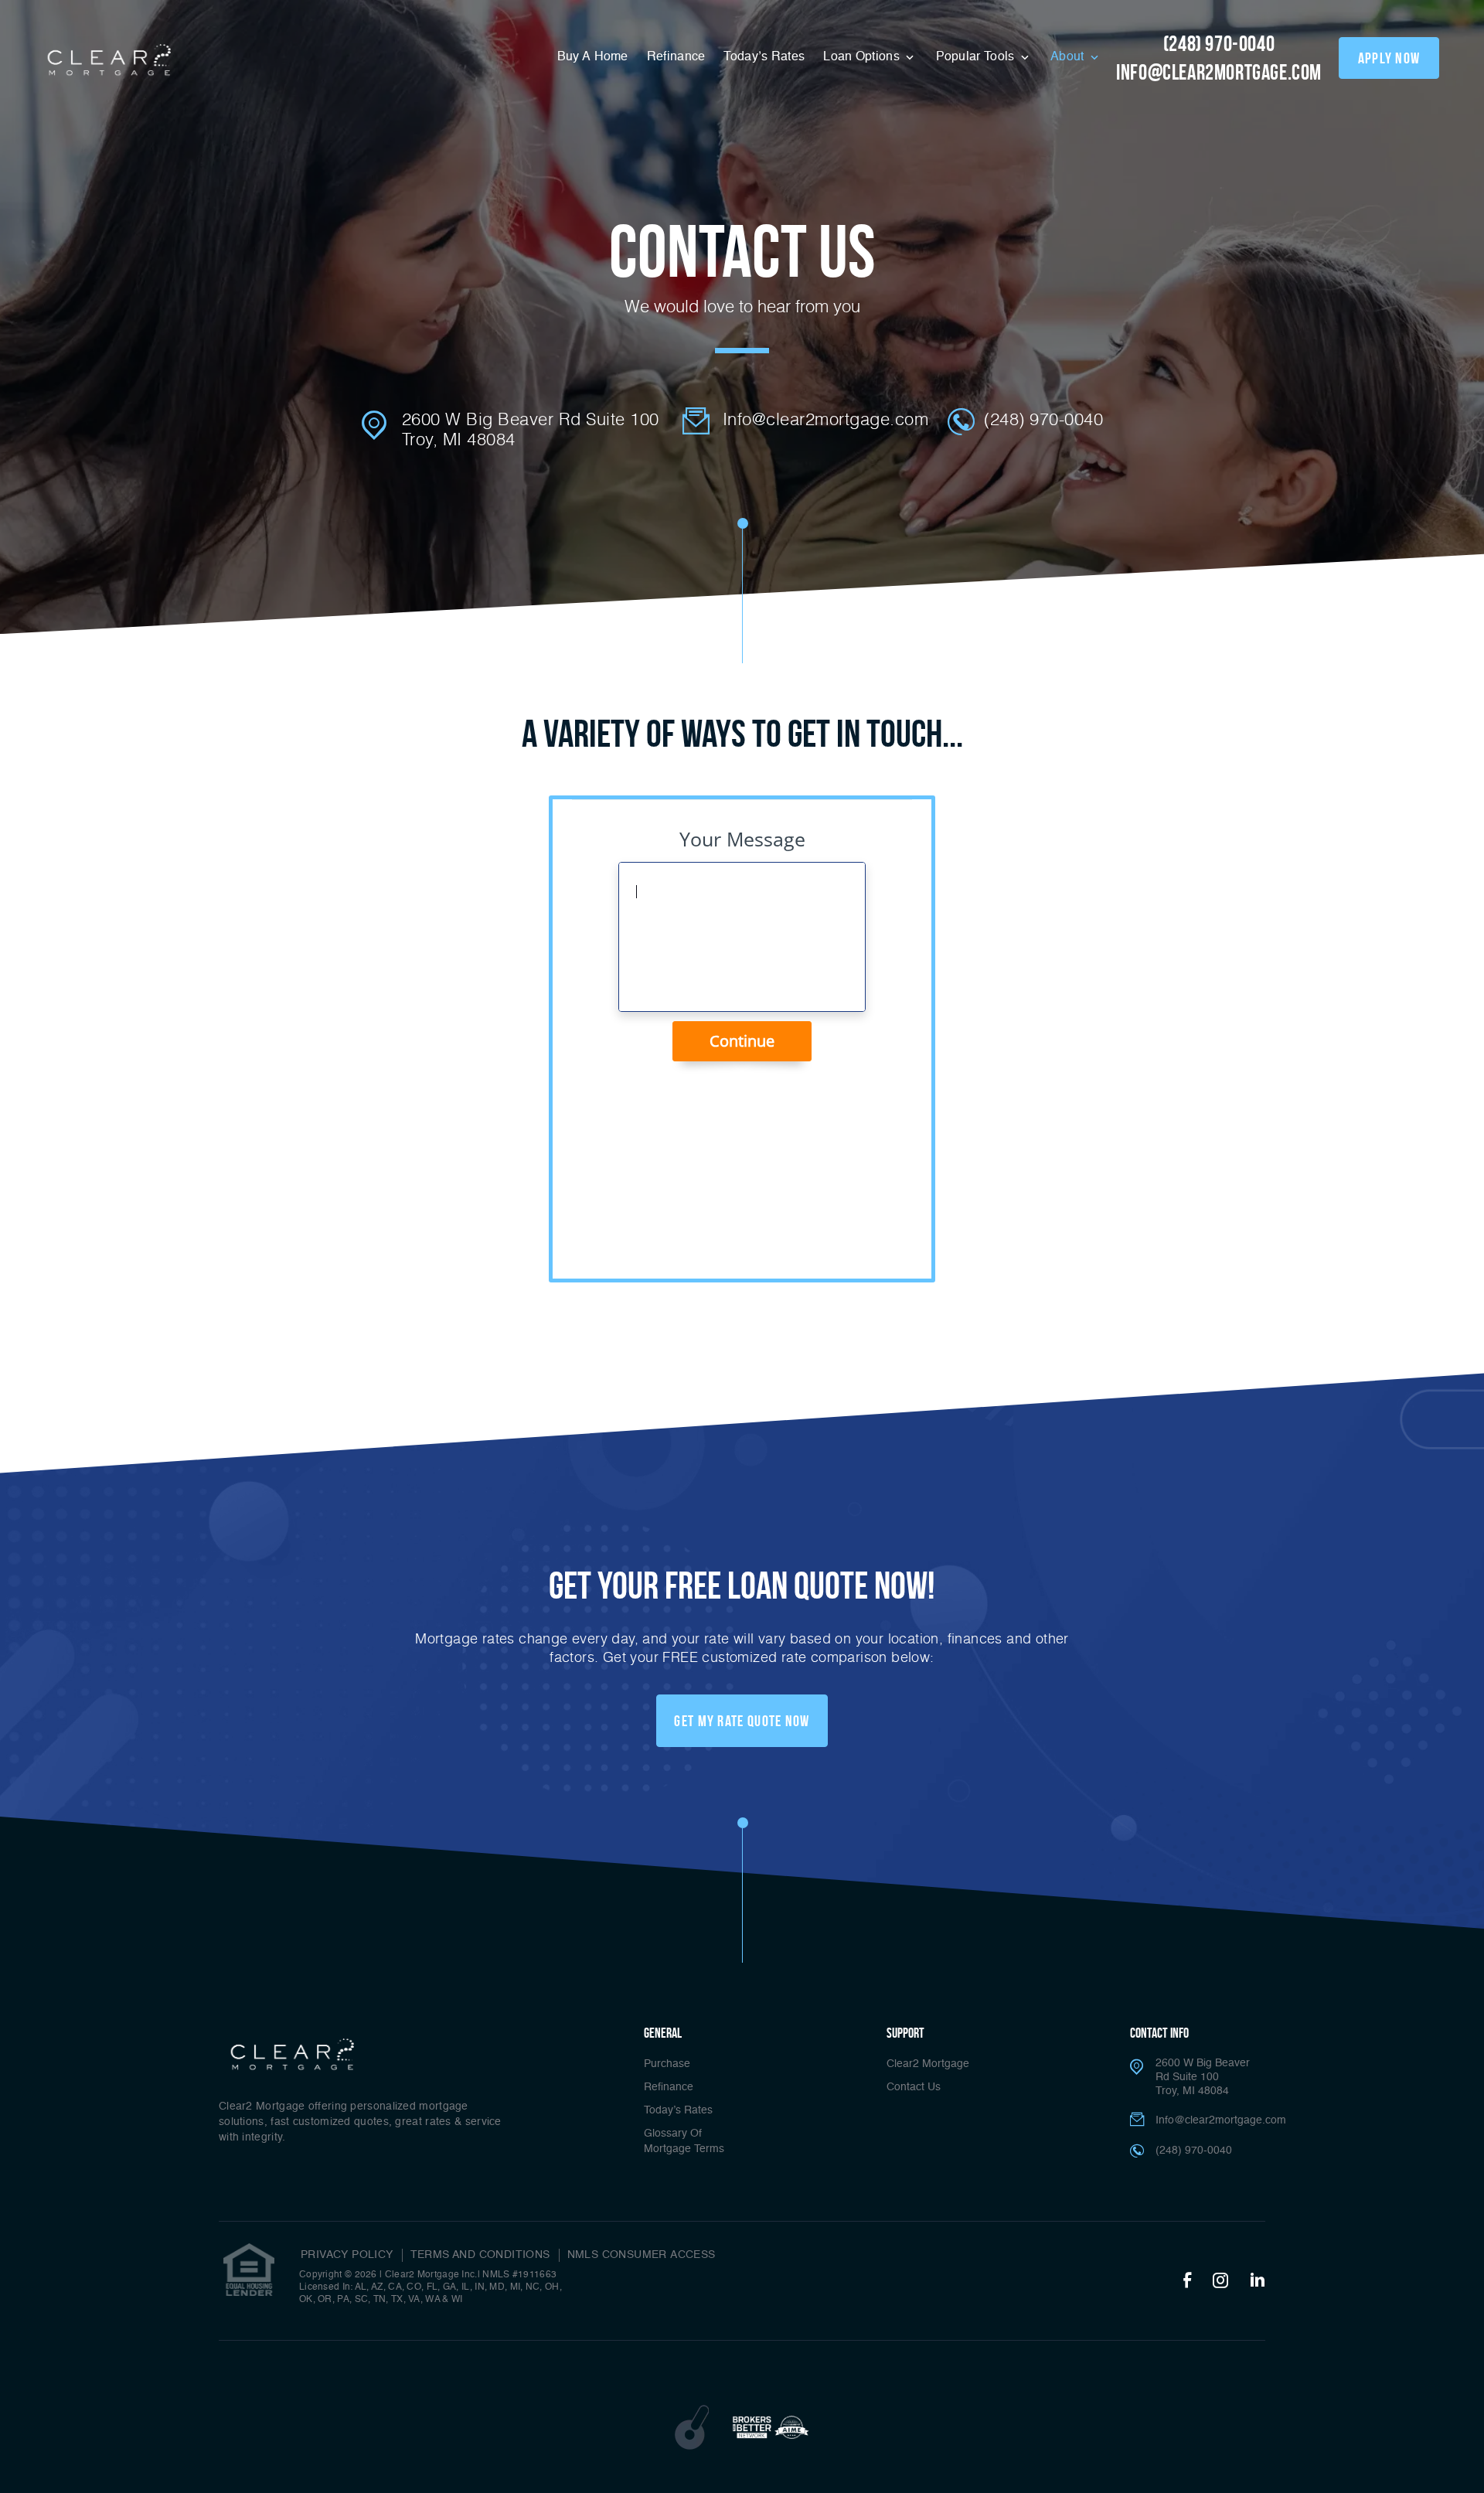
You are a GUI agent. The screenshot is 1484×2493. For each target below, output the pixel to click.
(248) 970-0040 (1219, 44)
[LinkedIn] (1258, 2281)
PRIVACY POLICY (347, 2255)
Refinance (676, 57)
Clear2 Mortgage (928, 2064)
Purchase (667, 2064)
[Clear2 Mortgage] (107, 61)
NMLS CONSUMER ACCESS (642, 2255)
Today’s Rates (764, 57)
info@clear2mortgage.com (1219, 72)
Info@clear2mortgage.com (826, 419)
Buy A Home (593, 57)
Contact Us (914, 2087)
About (1069, 57)
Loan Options (863, 57)
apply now (1389, 58)
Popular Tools (977, 57)
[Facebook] (1187, 2281)
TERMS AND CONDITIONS (480, 2255)
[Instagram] (1220, 2281)
